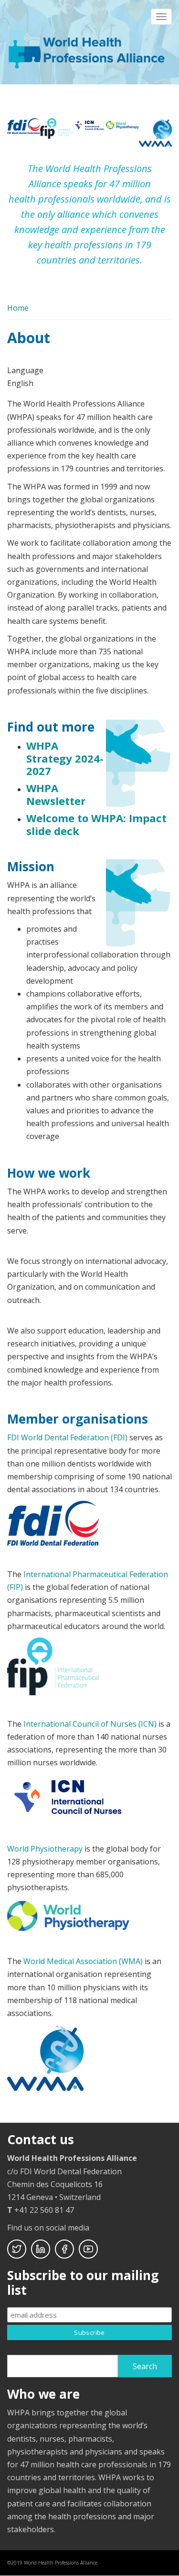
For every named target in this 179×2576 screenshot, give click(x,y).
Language (25, 370)
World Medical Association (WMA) (83, 1961)
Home (18, 308)
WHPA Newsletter (56, 794)
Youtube (88, 2249)
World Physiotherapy (45, 1849)
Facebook (64, 2249)
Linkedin (41, 2249)
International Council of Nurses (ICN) (90, 1724)
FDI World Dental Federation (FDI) (67, 1437)
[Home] (88, 48)
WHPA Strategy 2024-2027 (65, 758)
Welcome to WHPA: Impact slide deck (96, 824)
